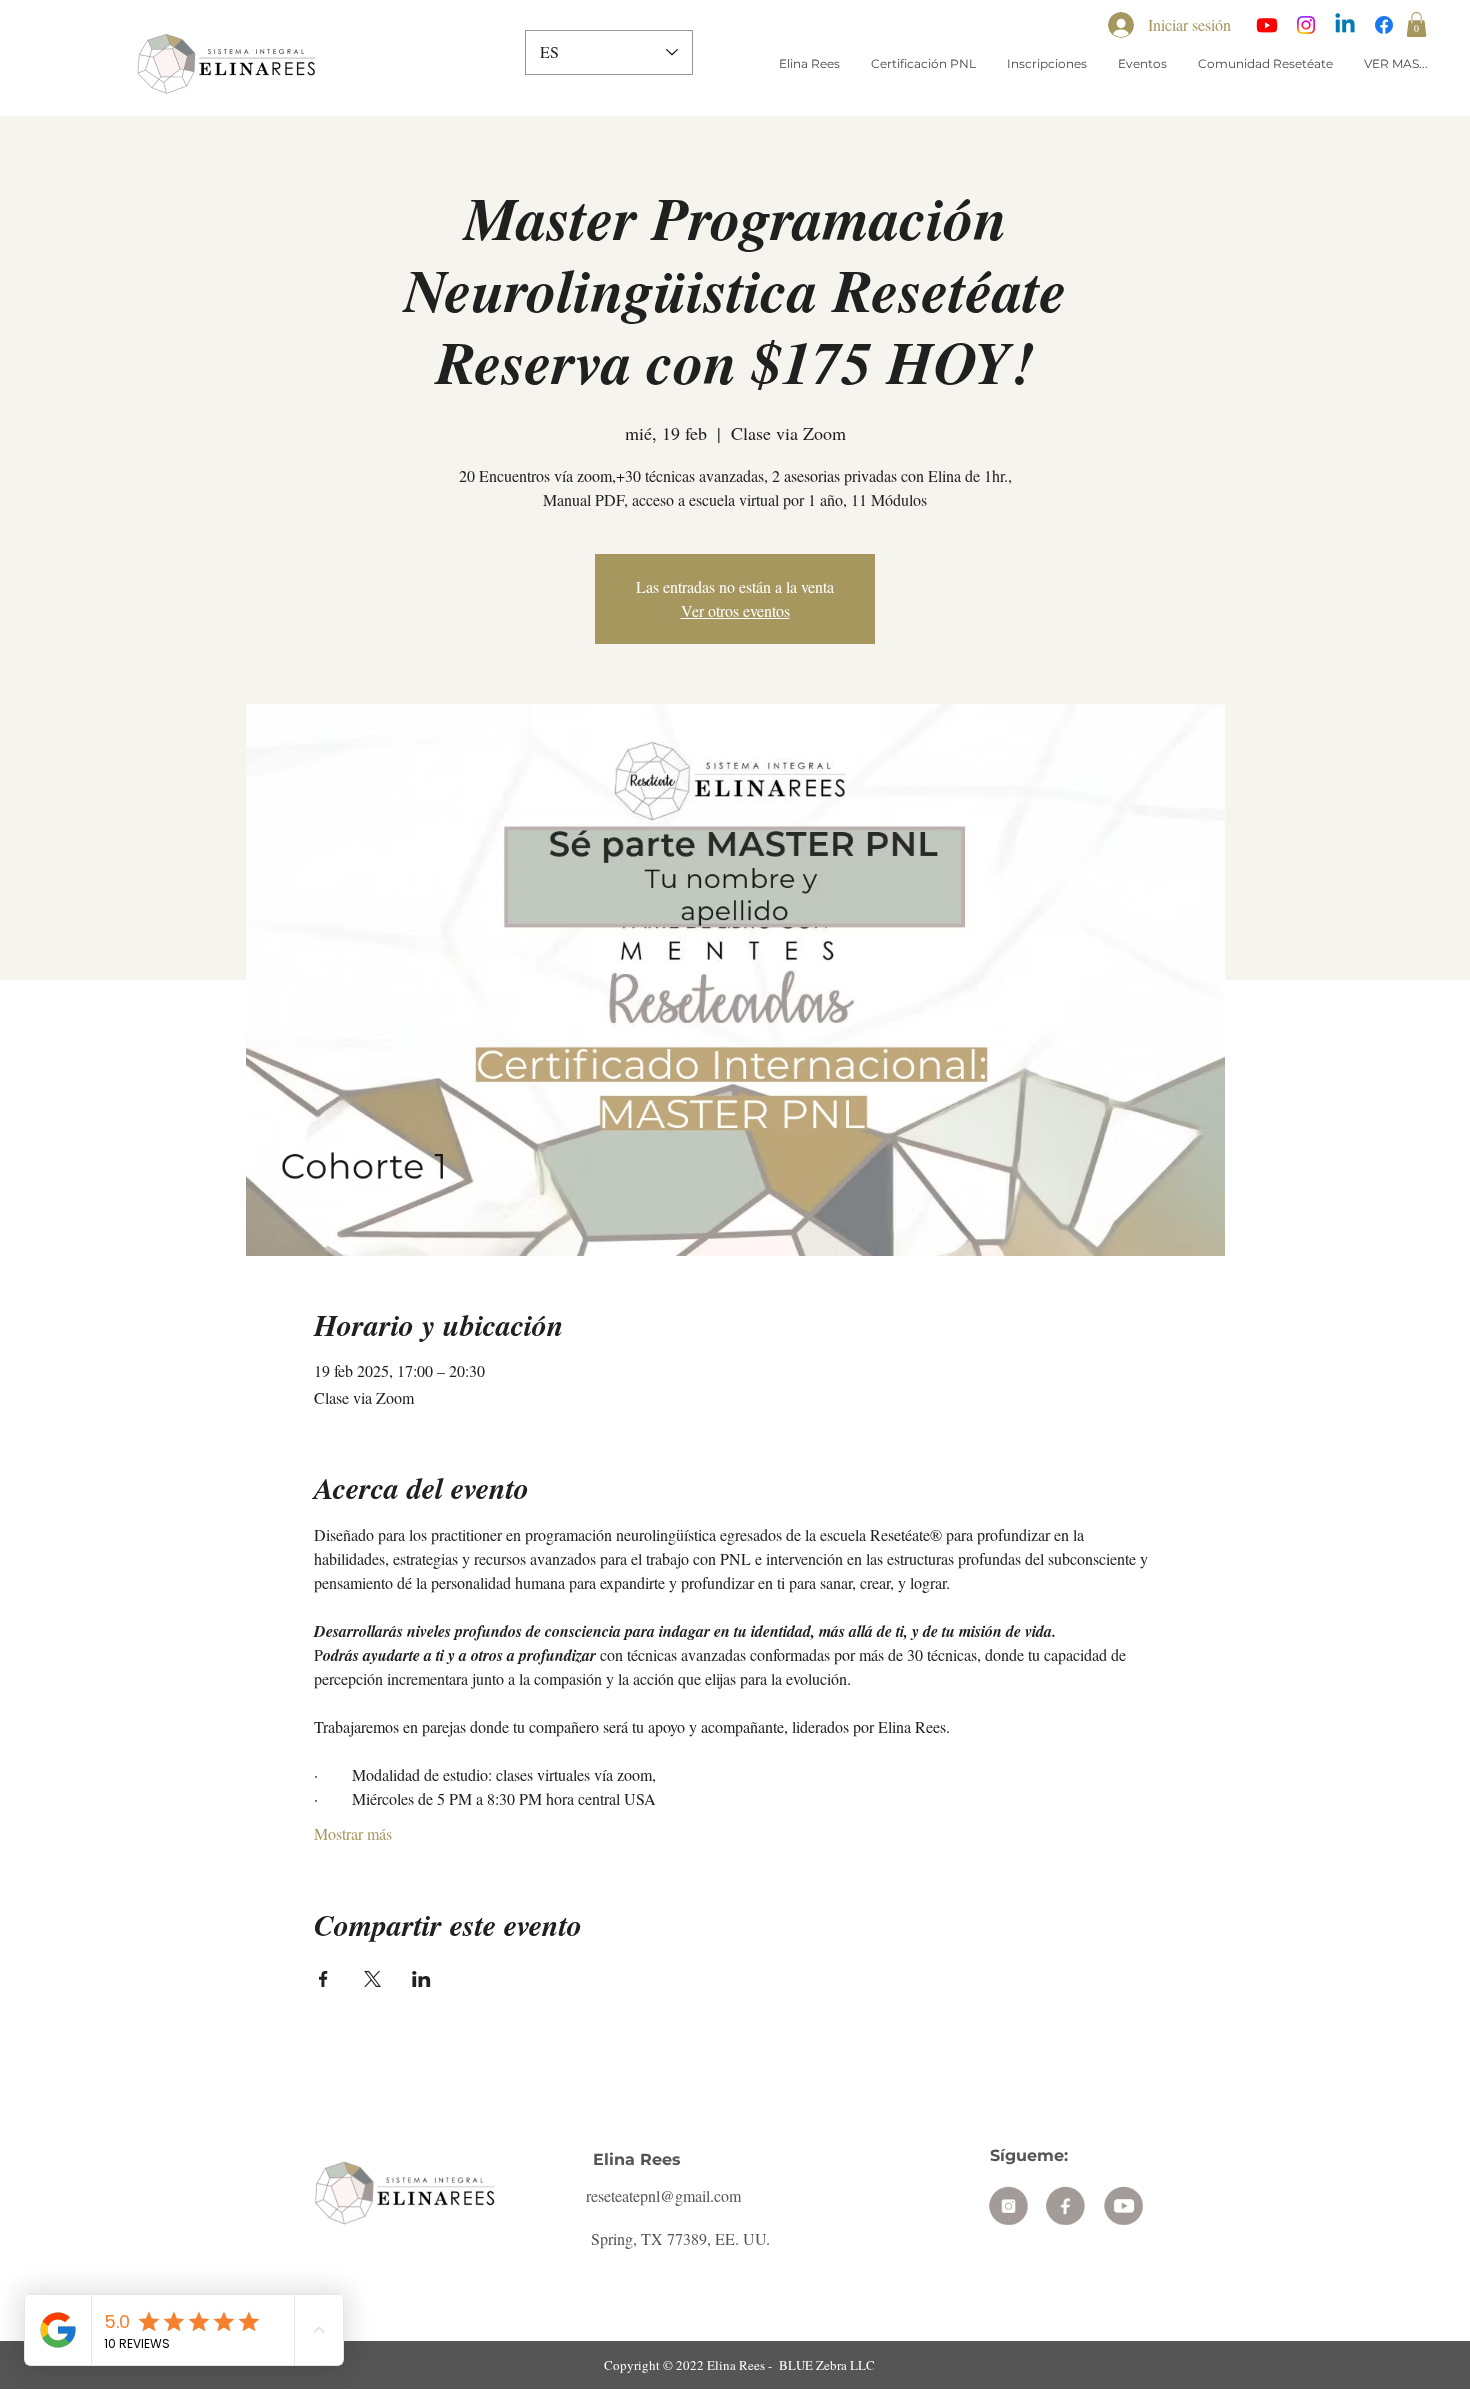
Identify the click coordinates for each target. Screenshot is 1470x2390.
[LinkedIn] (1345, 25)
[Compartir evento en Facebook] (323, 1979)
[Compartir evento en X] (372, 1979)
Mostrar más (353, 1833)
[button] (1416, 24)
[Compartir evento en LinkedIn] (421, 1979)
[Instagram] (1306, 25)
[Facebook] (1384, 25)
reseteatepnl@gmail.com (663, 2195)
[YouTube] (1267, 25)
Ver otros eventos (735, 610)
